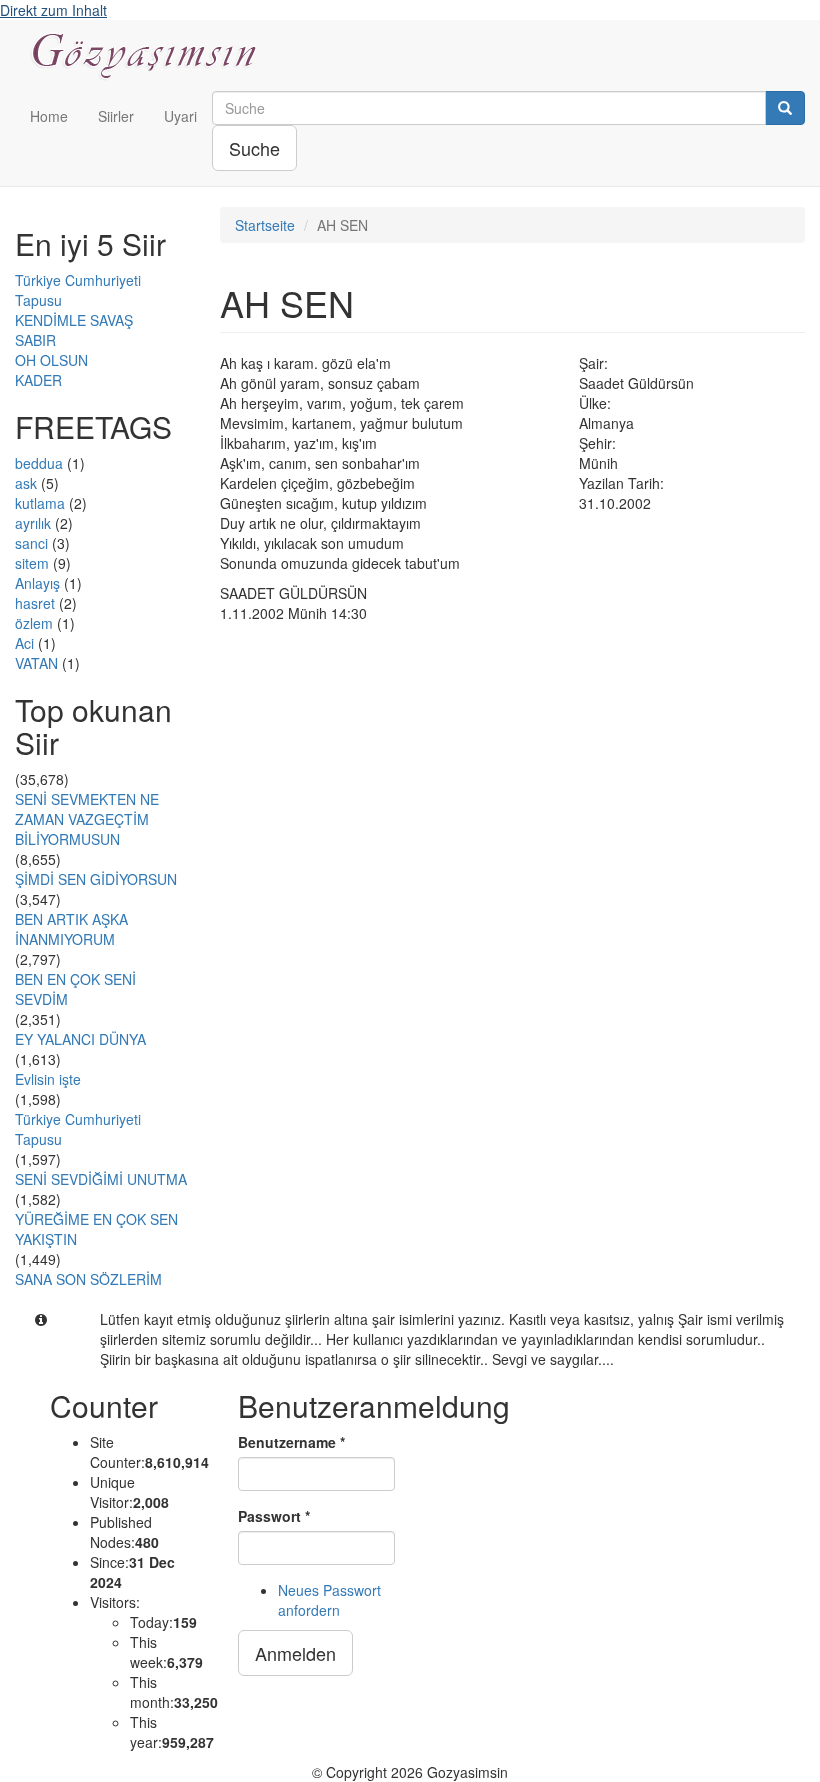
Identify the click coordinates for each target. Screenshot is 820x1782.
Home (49, 116)
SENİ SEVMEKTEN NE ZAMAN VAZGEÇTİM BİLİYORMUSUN (87, 819)
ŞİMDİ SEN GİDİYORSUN (96, 879)
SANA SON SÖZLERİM (88, 1279)
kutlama (40, 503)
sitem (32, 563)
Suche (254, 148)
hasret (35, 603)
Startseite (265, 225)
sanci (31, 543)
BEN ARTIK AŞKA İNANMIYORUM (71, 929)
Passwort (274, 1516)
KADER (38, 380)
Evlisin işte (48, 1079)
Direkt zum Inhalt (53, 10)
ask (26, 483)
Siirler (116, 116)
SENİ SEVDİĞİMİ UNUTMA (101, 1179)
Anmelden (295, 1653)
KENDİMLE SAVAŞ (74, 320)
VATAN (36, 663)
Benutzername (291, 1442)
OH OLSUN (51, 360)
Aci (24, 643)
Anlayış (37, 583)
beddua (39, 463)
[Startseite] (152, 55)
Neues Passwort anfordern (329, 1600)
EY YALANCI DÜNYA (80, 1039)
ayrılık (33, 523)
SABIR (35, 340)
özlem (34, 623)
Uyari (180, 116)
